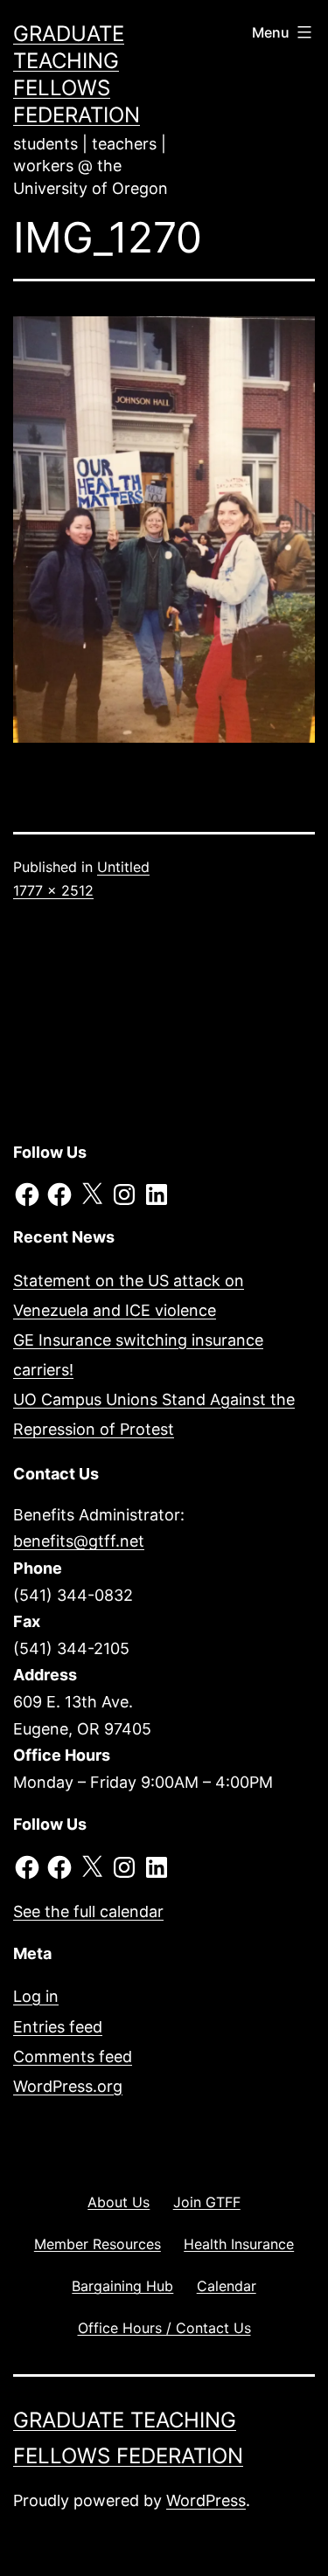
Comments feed (73, 2057)
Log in (36, 1996)
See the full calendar (88, 1911)
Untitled (123, 867)
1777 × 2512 (53, 890)
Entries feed (58, 2027)
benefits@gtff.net (79, 1541)
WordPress (206, 2500)
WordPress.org (68, 2086)
